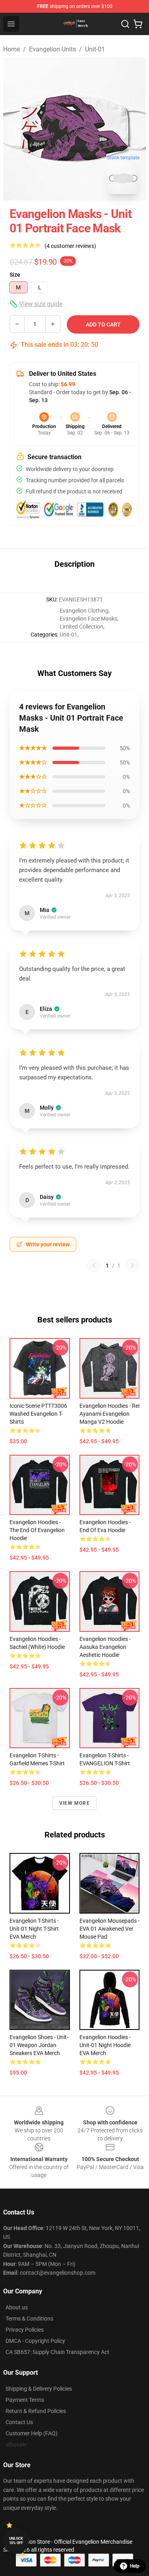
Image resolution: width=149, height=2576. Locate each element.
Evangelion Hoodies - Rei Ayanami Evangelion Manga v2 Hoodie (109, 1414)
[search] (125, 24)
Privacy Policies (25, 2330)
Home (12, 49)
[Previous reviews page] (94, 1265)
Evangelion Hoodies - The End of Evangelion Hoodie (37, 1530)
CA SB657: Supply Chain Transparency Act (57, 2352)
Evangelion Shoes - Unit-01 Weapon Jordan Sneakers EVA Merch (39, 2045)
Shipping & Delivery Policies (39, 2389)
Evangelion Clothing (84, 611)
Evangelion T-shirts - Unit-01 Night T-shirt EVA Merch (34, 1929)
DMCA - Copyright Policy (35, 2341)
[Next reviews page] (132, 1265)
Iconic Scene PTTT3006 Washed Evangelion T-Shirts (38, 1414)
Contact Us (19, 2422)
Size (15, 275)
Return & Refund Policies (36, 2411)
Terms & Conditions (29, 2319)
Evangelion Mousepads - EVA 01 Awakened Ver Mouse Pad (109, 1929)
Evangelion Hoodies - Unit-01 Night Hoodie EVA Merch (105, 2045)
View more (74, 1803)
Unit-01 (95, 49)
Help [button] (135, 2566)
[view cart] (138, 24)
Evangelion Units (52, 49)
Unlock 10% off (16, 2541)
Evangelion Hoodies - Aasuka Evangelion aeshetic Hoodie (105, 1647)
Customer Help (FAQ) (32, 2433)
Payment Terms (25, 2400)
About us (17, 2307)
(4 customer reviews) (70, 246)
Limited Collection (81, 627)
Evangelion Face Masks (88, 619)
